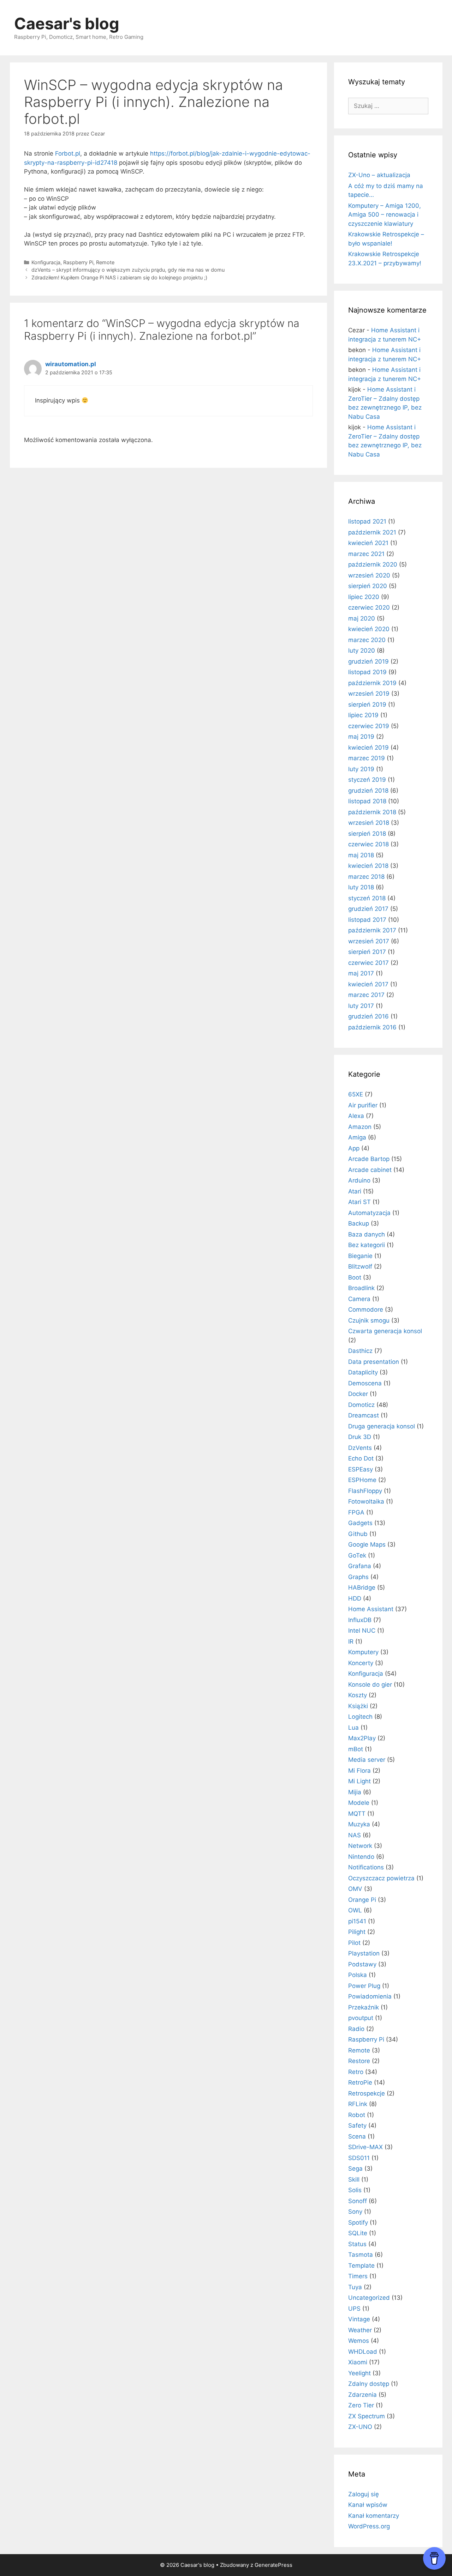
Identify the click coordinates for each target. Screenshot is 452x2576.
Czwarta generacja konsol (385, 1331)
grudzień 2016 (368, 1016)
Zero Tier (361, 2405)
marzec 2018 (366, 877)
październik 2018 (372, 812)
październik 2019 (372, 683)
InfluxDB (360, 1620)
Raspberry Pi (78, 262)
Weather (360, 2330)
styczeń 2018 (367, 898)
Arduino (359, 1180)
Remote (105, 262)
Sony (355, 2212)
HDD (355, 1598)
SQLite (358, 2233)
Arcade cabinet (370, 1170)
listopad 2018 (367, 801)
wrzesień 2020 (369, 575)
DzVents (360, 1448)
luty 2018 (361, 887)
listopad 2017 (367, 920)
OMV (355, 1889)
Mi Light (359, 1781)
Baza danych (367, 1234)
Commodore (366, 1310)
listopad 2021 (367, 521)
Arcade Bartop (369, 1159)
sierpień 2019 (367, 705)
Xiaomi (358, 2362)
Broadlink (361, 1288)
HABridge (362, 1588)
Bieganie (360, 1256)
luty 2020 (362, 651)
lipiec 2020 (364, 597)
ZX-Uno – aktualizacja (379, 175)
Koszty (358, 1695)
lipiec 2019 (363, 715)
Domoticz (361, 1405)
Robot (357, 2115)
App (354, 1148)
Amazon (360, 1127)
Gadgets (360, 1523)
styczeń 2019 (367, 780)
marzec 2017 (366, 995)
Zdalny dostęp (369, 2384)
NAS (355, 1835)
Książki (358, 1706)
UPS (354, 2309)
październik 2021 (372, 532)
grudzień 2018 (368, 791)
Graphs (358, 1577)
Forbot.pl (68, 153)
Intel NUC (362, 1631)
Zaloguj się (364, 2494)
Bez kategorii (367, 1245)
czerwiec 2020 (369, 607)
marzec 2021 (366, 554)
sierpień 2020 (368, 586)
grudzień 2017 (368, 909)
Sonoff (358, 2201)
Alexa (356, 1116)
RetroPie (360, 2082)
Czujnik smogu (369, 1320)
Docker (358, 1394)
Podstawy (362, 1964)
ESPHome (362, 1480)
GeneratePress (273, 2565)
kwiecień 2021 (368, 543)
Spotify (358, 2223)
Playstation (364, 1953)
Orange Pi (362, 1900)
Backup (359, 1223)
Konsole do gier (370, 1685)
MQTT (357, 1814)
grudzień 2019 (368, 661)
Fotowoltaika (366, 1501)
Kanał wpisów (368, 2505)
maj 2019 (361, 737)
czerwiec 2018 (368, 844)
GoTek (357, 1555)
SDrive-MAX (365, 2147)
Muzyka (359, 1824)
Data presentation (374, 1362)
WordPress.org (369, 2526)
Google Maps (367, 1544)
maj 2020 (362, 618)
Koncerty (361, 1663)
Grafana (360, 1566)
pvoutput (361, 2018)
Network (360, 1846)
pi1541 (357, 1921)
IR (351, 1641)
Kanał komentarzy (374, 2516)
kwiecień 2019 (368, 748)
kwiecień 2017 (368, 984)
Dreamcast (364, 1415)
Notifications (366, 1867)
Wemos (359, 2341)
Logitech (360, 1717)
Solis (355, 2190)
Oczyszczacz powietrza (381, 1878)
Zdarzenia (362, 2395)
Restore (359, 2061)
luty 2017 (361, 1006)
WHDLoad (363, 2352)
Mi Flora (359, 1771)
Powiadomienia (370, 1996)
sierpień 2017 (367, 952)
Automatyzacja (369, 1213)
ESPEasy (361, 1469)
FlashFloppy (365, 1491)
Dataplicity (363, 1372)
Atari (355, 1191)
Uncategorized (369, 2298)
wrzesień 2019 (369, 694)
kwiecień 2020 (369, 629)
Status (357, 2244)
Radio (356, 2029)
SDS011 (359, 2158)
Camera (359, 1299)
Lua (353, 1728)
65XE (356, 1094)
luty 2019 (361, 769)
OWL (355, 1910)
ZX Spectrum (367, 2416)
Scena (357, 2136)
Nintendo (361, 1857)
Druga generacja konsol (382, 1426)
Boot (355, 1277)
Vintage (359, 2319)
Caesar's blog (67, 23)
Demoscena (365, 1383)
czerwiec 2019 (369, 726)
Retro (356, 2072)
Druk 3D (360, 1437)
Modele (359, 1803)
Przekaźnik (364, 2007)
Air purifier (363, 1105)
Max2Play (362, 1738)
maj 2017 (361, 973)
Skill (354, 2179)
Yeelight (359, 2373)
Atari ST (359, 1202)
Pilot (354, 1943)
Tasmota (361, 2255)
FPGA (356, 1512)
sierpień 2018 (367, 834)
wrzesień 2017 (369, 941)
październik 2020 (373, 564)
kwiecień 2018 (368, 866)
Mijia (355, 1792)
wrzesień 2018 (369, 823)
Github (358, 1534)
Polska (358, 1975)
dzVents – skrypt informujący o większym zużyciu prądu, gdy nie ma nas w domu (128, 270)
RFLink (358, 2104)
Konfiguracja (46, 262)
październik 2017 (372, 930)
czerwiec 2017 (368, 963)
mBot (356, 1749)
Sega (355, 2169)
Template (361, 2266)
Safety (357, 2125)
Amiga (357, 1137)
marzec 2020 (367, 640)
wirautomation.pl (71, 364)
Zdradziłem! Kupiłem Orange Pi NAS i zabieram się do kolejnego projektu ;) (119, 277)
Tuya (355, 2287)
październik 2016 (372, 1027)
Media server (367, 1760)
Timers (358, 2276)
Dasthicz (360, 1351)
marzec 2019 (367, 758)
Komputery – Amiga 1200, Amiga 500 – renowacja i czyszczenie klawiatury (385, 215)
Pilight (357, 1932)
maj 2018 (361, 855)
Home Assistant (371, 1609)
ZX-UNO (360, 2427)
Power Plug (364, 1986)
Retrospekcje (367, 2093)
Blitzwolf (360, 1266)
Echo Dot (361, 1458)
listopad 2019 (367, 672)
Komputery (363, 1652)
